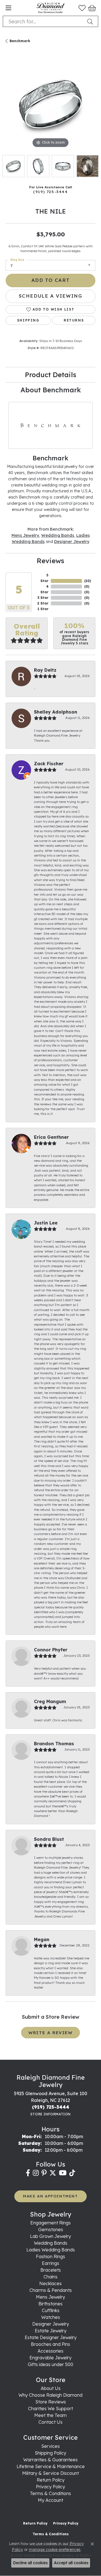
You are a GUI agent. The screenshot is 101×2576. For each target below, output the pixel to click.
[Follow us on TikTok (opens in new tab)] (72, 2173)
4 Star (44, 589)
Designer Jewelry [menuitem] (51, 2324)
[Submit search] (91, 21)
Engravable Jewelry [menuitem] (50, 2358)
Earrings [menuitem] (50, 2263)
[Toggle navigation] (8, 8)
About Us (51, 2388)
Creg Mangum (50, 1701)
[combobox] (44, 21)
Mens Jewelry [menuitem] (50, 2297)
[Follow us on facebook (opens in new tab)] (28, 2173)
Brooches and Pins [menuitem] (50, 2344)
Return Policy (51, 2480)
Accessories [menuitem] (50, 2351)
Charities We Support (50, 2409)
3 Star (43, 598)
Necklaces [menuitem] (50, 2283)
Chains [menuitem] (50, 2277)
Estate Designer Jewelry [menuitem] (51, 2337)
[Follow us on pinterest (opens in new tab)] (44, 2173)
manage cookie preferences (55, 2550)
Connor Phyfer (51, 1650)
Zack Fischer (49, 764)
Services (50, 2446)
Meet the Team (50, 2415)
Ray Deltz (45, 670)
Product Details (51, 375)
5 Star (44, 578)
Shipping (28, 320)
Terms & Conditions (50, 2493)
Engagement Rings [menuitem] (50, 2223)
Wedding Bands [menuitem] (51, 2243)
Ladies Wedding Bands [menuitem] (51, 2250)
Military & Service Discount (50, 2473)
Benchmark (20, 41)
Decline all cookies (30, 2563)
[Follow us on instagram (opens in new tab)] (36, 2173)
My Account (50, 2500)
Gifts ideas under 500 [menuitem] (50, 2364)
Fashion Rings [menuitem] (50, 2256)
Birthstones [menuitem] (50, 2304)
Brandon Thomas (54, 1744)
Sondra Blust (49, 1839)
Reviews (50, 561)
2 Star (43, 603)
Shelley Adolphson (56, 712)
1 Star (43, 609)
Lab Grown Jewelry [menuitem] (50, 2236)
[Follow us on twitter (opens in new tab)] (53, 2173)
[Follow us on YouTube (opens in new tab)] (63, 2173)
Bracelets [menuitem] (51, 2270)
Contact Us (50, 2422)
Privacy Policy (50, 2487)
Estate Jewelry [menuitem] (51, 2331)
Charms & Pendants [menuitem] (51, 2290)
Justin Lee (46, 1223)
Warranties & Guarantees (50, 2460)
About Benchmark (51, 390)
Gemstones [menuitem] (51, 2229)
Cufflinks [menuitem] (51, 2310)
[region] (50, 104)
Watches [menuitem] (51, 2317)
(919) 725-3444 (50, 192)
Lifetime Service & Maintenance (51, 2466)
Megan (42, 1939)
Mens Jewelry (25, 535)
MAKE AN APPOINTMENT (50, 2196)
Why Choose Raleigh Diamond (50, 2395)
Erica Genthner (51, 1137)
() (88, 581)
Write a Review (50, 2033)
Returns (74, 320)
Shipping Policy (50, 2453)
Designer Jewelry (72, 541)
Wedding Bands (58, 535)
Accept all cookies (71, 2563)
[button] (82, 8)
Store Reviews (51, 2402)
